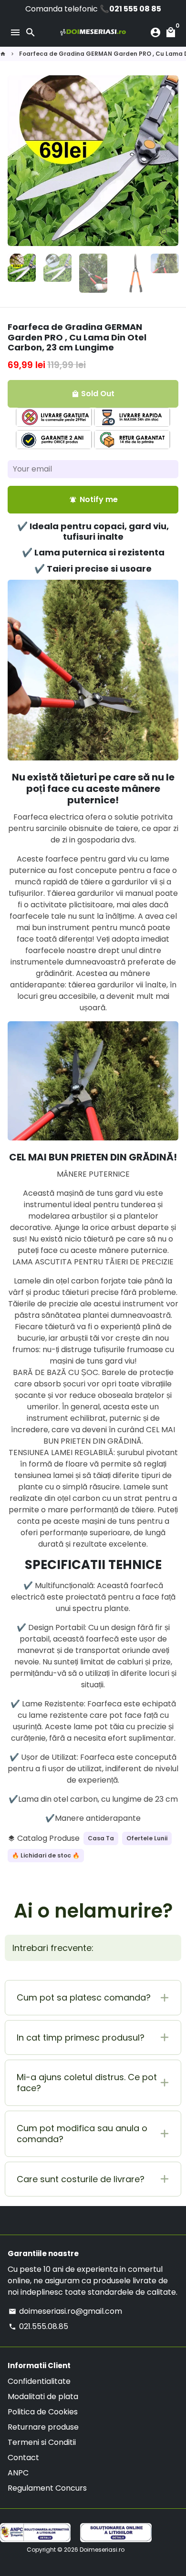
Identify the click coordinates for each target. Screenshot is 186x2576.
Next (169, 161)
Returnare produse (43, 2427)
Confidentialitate (39, 2381)
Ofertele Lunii (147, 1838)
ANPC (18, 2473)
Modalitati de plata (43, 2396)
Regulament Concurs (47, 2488)
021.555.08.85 (38, 2326)
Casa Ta (101, 1838)
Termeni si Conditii (42, 2442)
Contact (23, 2458)
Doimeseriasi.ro (102, 2550)
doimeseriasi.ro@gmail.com (65, 2311)
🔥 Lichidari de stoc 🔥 (46, 1855)
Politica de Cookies (43, 2412)
